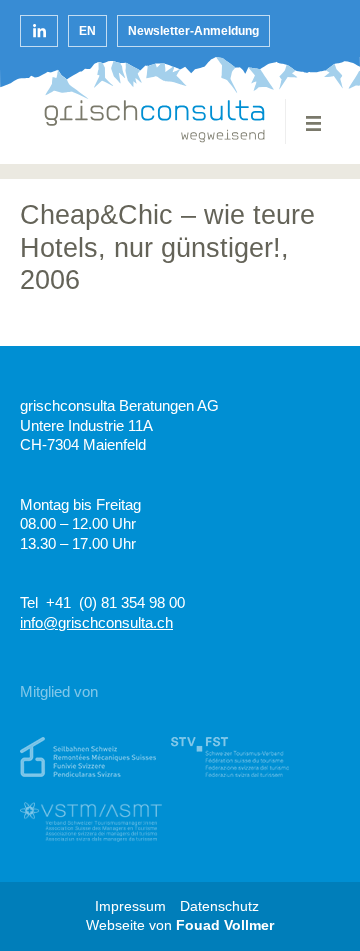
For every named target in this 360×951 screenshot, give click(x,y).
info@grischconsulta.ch (96, 622)
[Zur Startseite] (155, 121)
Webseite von (180, 925)
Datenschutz (219, 906)
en (87, 31)
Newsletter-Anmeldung (193, 31)
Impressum (130, 906)
